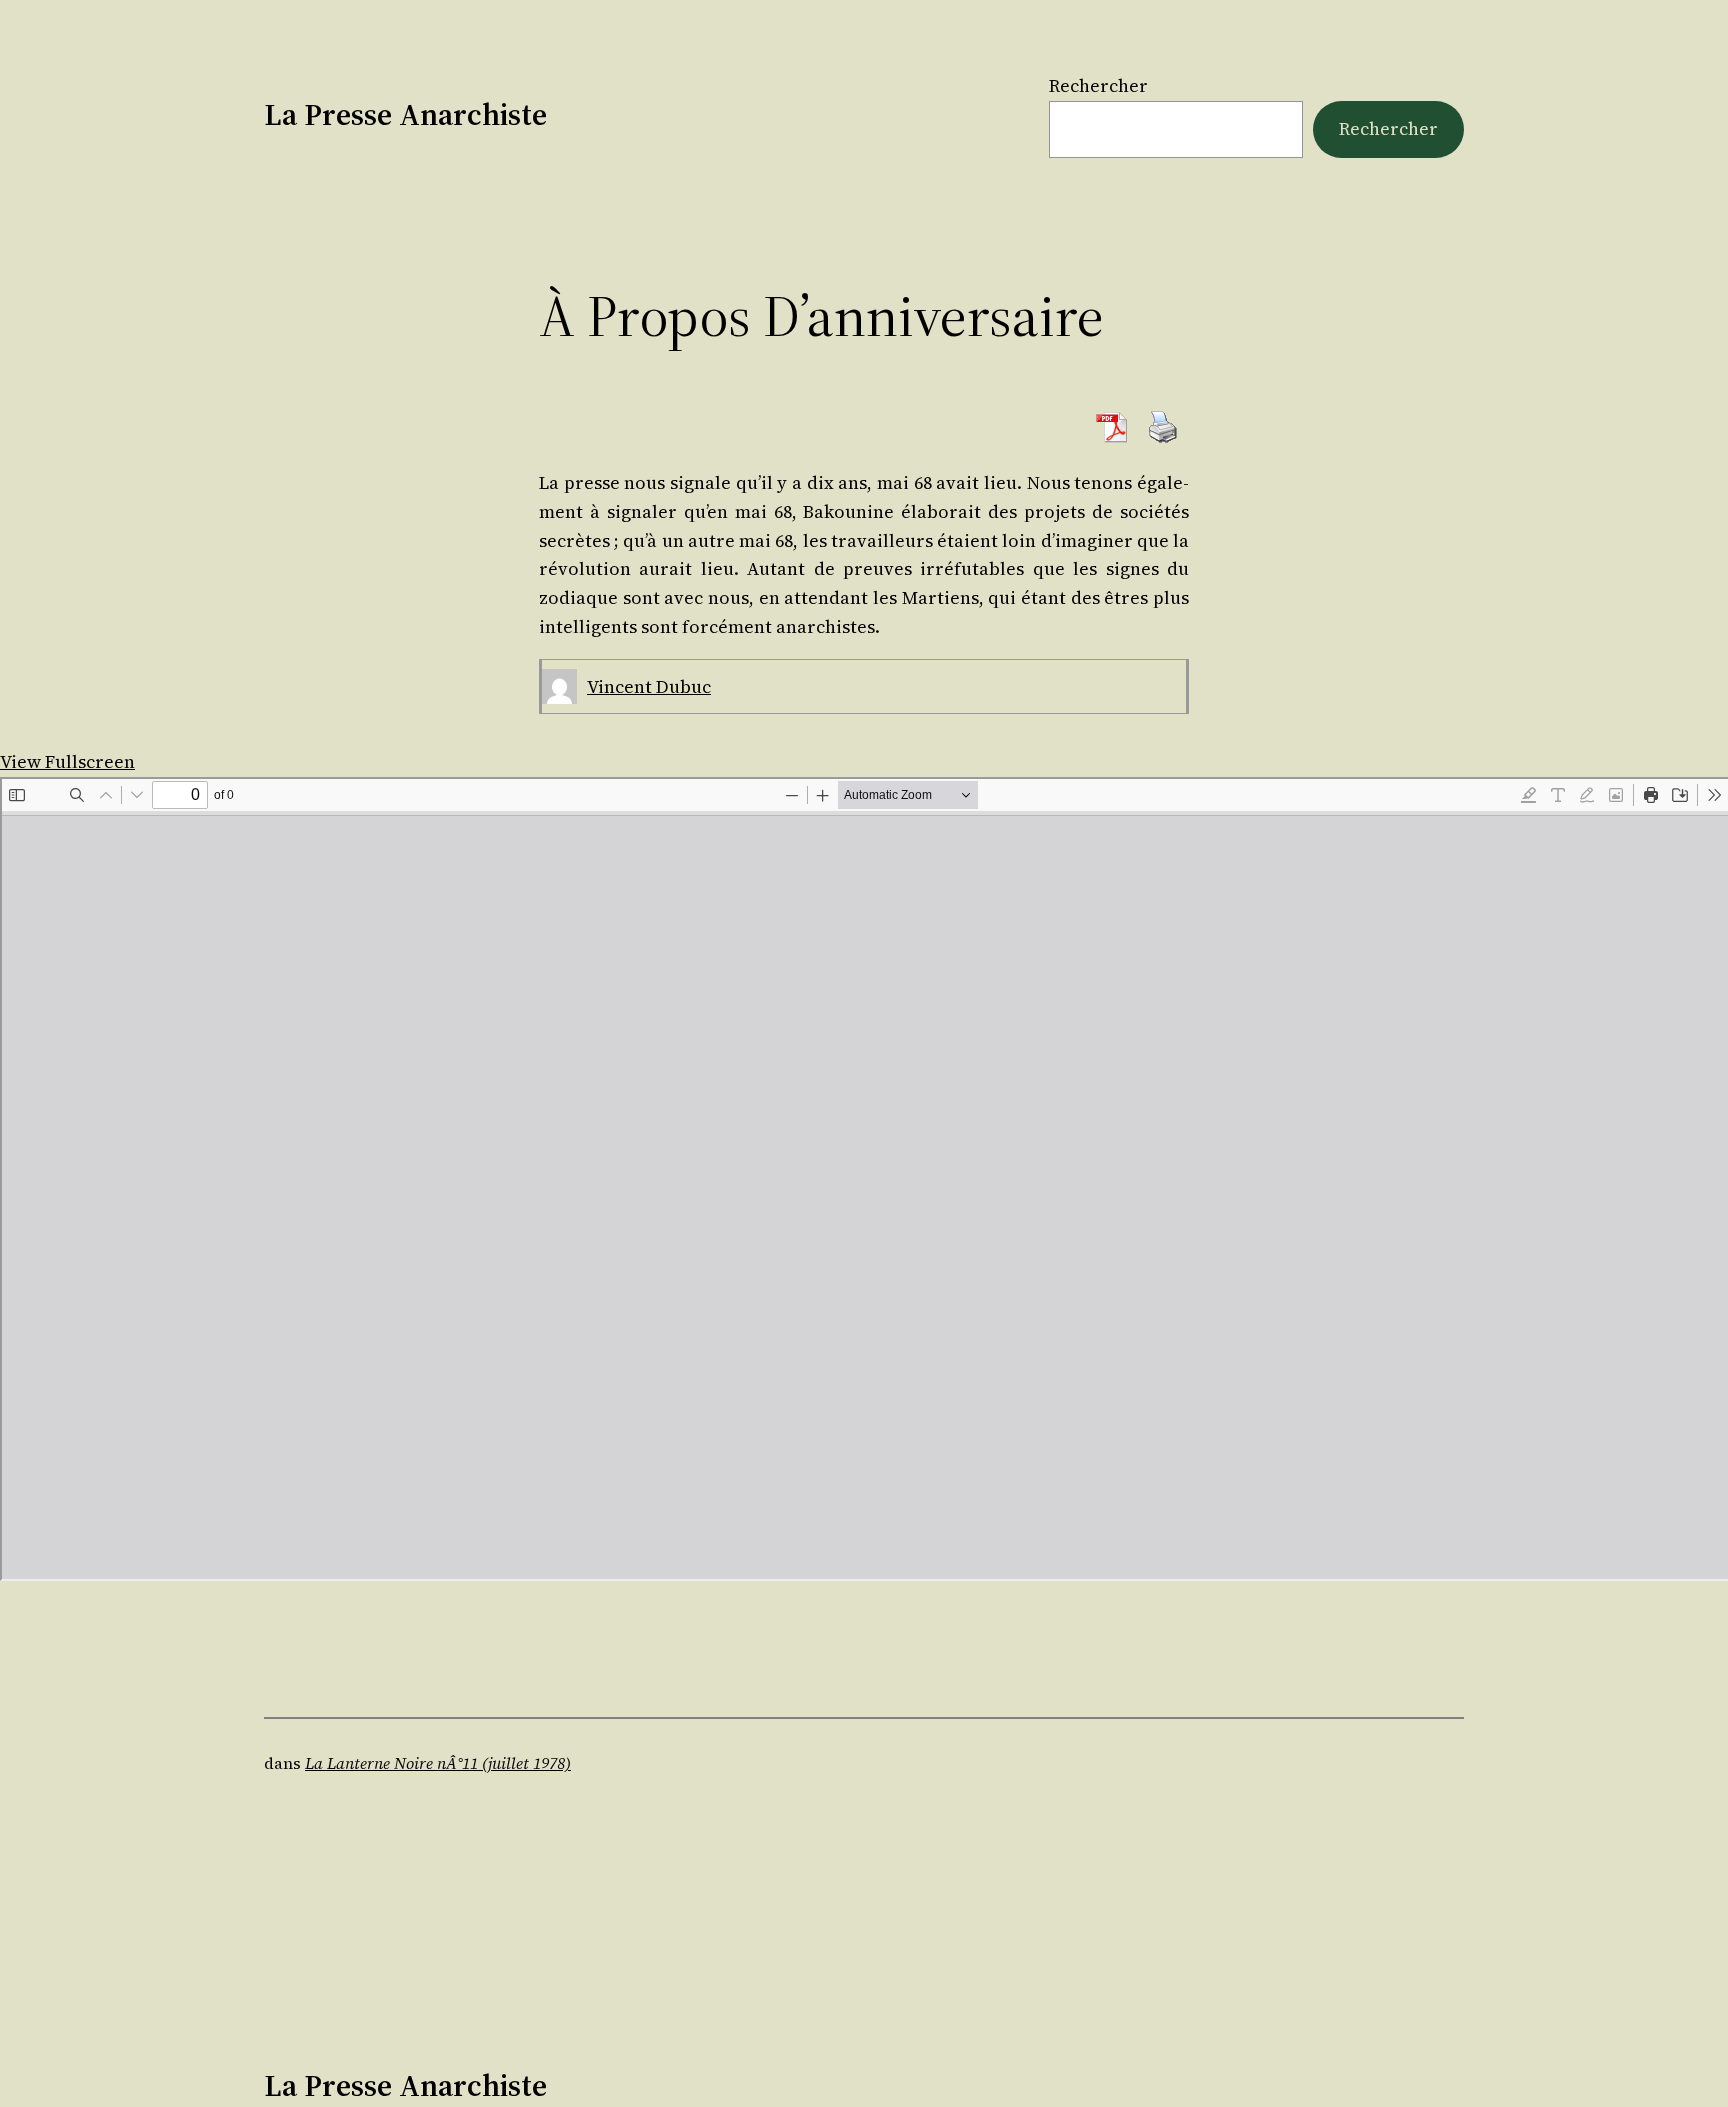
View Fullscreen (67, 761)
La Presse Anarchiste (405, 114)
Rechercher (1098, 85)
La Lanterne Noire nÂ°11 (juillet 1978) (438, 1763)
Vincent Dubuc (649, 686)
